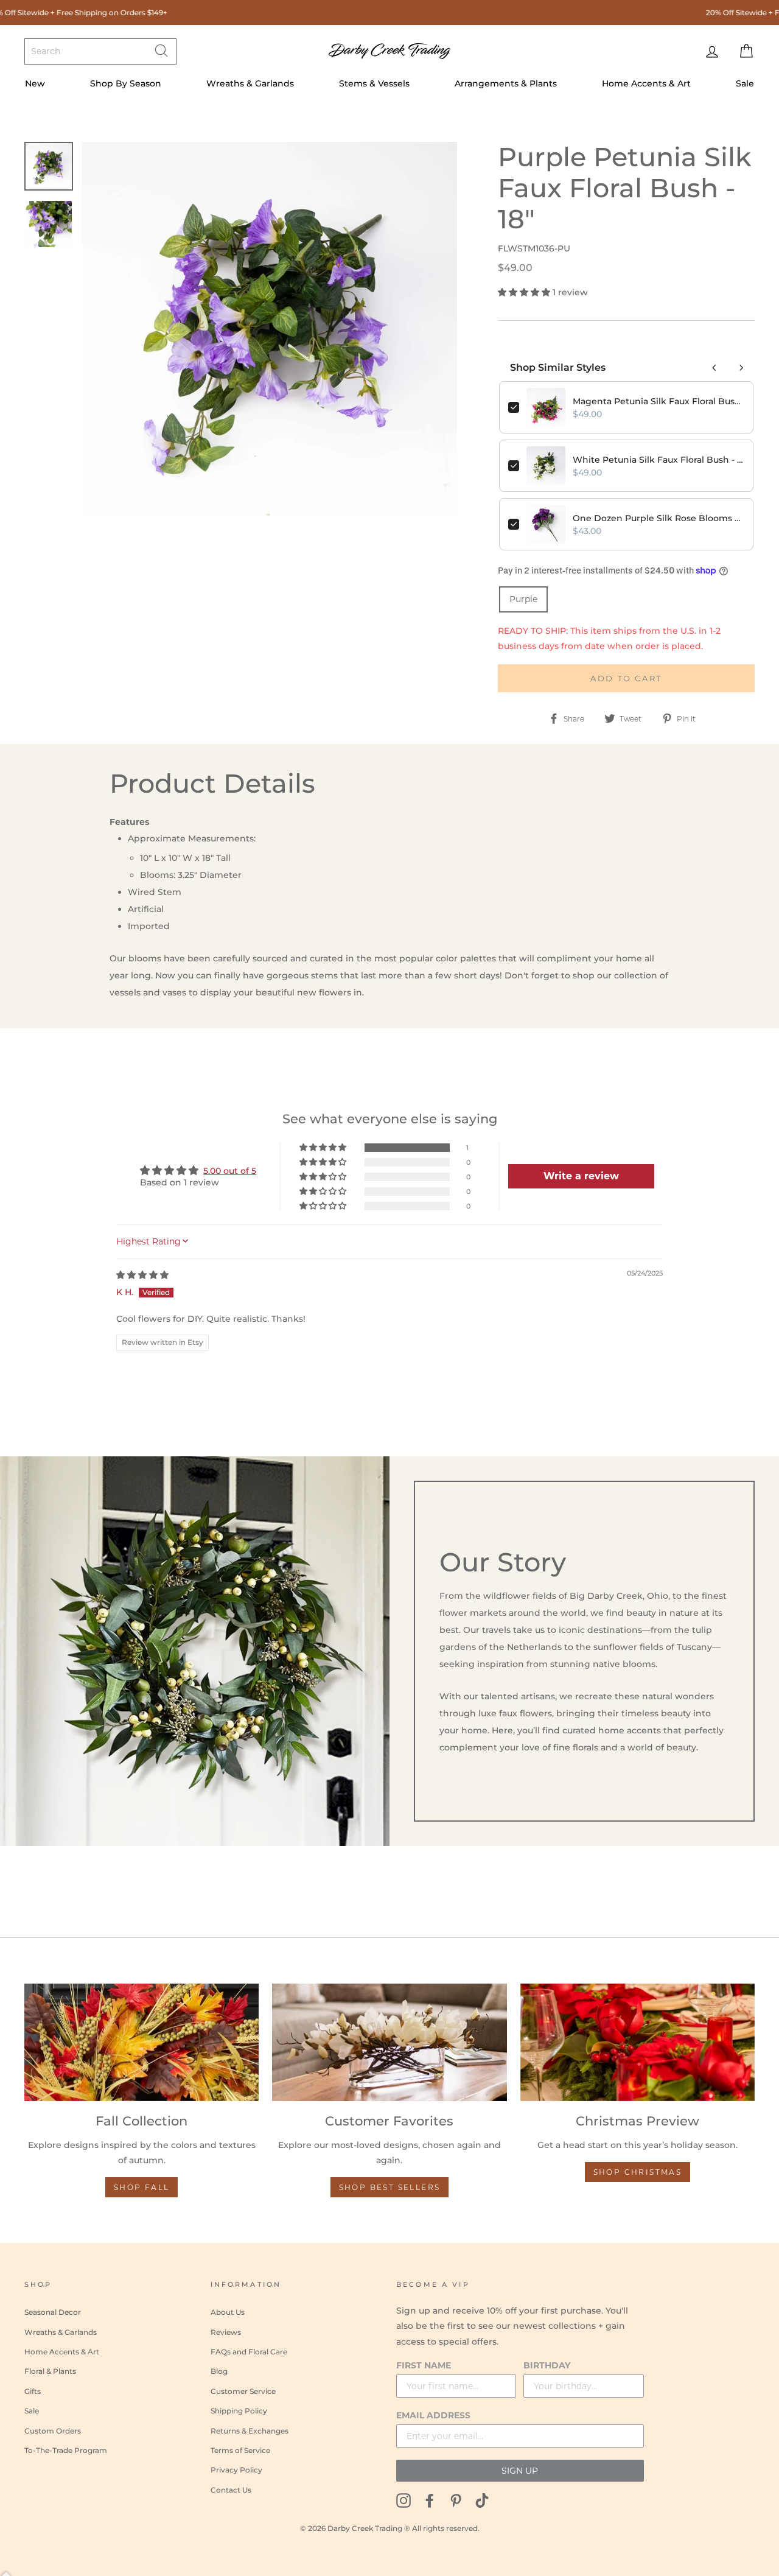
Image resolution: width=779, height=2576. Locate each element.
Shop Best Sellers (390, 2187)
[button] (525, 292)
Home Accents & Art (646, 83)
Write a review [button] (581, 1176)
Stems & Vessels (374, 83)
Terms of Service (240, 2450)
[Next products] (741, 368)
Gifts (33, 2391)
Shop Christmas (638, 2172)
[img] (142, 1275)
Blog (219, 2371)
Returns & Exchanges (250, 2431)
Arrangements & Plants (506, 83)
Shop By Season (126, 83)
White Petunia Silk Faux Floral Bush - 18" (658, 460)
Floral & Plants (50, 2371)
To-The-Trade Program (66, 2450)
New (35, 83)
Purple (523, 599)
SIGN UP (520, 2471)
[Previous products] (714, 368)
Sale (745, 83)
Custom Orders (53, 2431)
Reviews (226, 2332)
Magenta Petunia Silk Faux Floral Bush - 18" (658, 401)
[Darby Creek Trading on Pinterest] (456, 2500)
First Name (424, 2365)
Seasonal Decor (53, 2312)
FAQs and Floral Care (249, 2352)
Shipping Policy (239, 2411)
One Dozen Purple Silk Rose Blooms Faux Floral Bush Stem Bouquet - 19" (658, 518)
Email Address (433, 2415)
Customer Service (243, 2391)
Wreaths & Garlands (250, 83)
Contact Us (231, 2490)
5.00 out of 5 (230, 1171)
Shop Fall (142, 2187)
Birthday (547, 2365)
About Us (228, 2312)
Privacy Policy (236, 2470)
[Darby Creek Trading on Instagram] (403, 2500)
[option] (270, 330)
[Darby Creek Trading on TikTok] (482, 2500)
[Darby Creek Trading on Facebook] (430, 2500)
